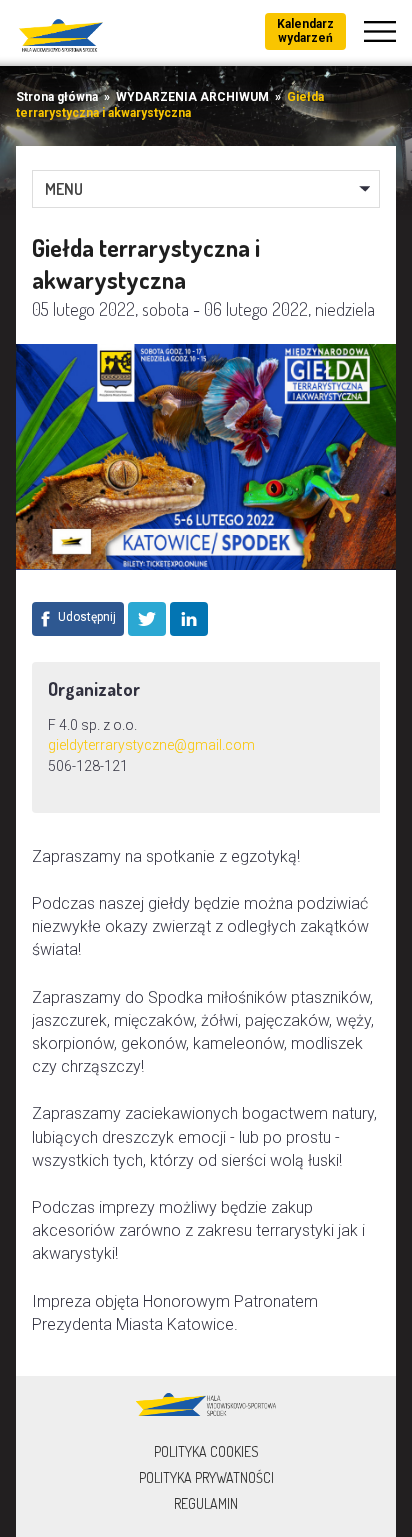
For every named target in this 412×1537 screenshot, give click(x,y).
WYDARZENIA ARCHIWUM (192, 97)
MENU (64, 189)
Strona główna (57, 97)
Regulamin (206, 1503)
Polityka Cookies (206, 1451)
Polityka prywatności (206, 1477)
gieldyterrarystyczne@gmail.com (151, 745)
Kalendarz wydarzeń (305, 31)
